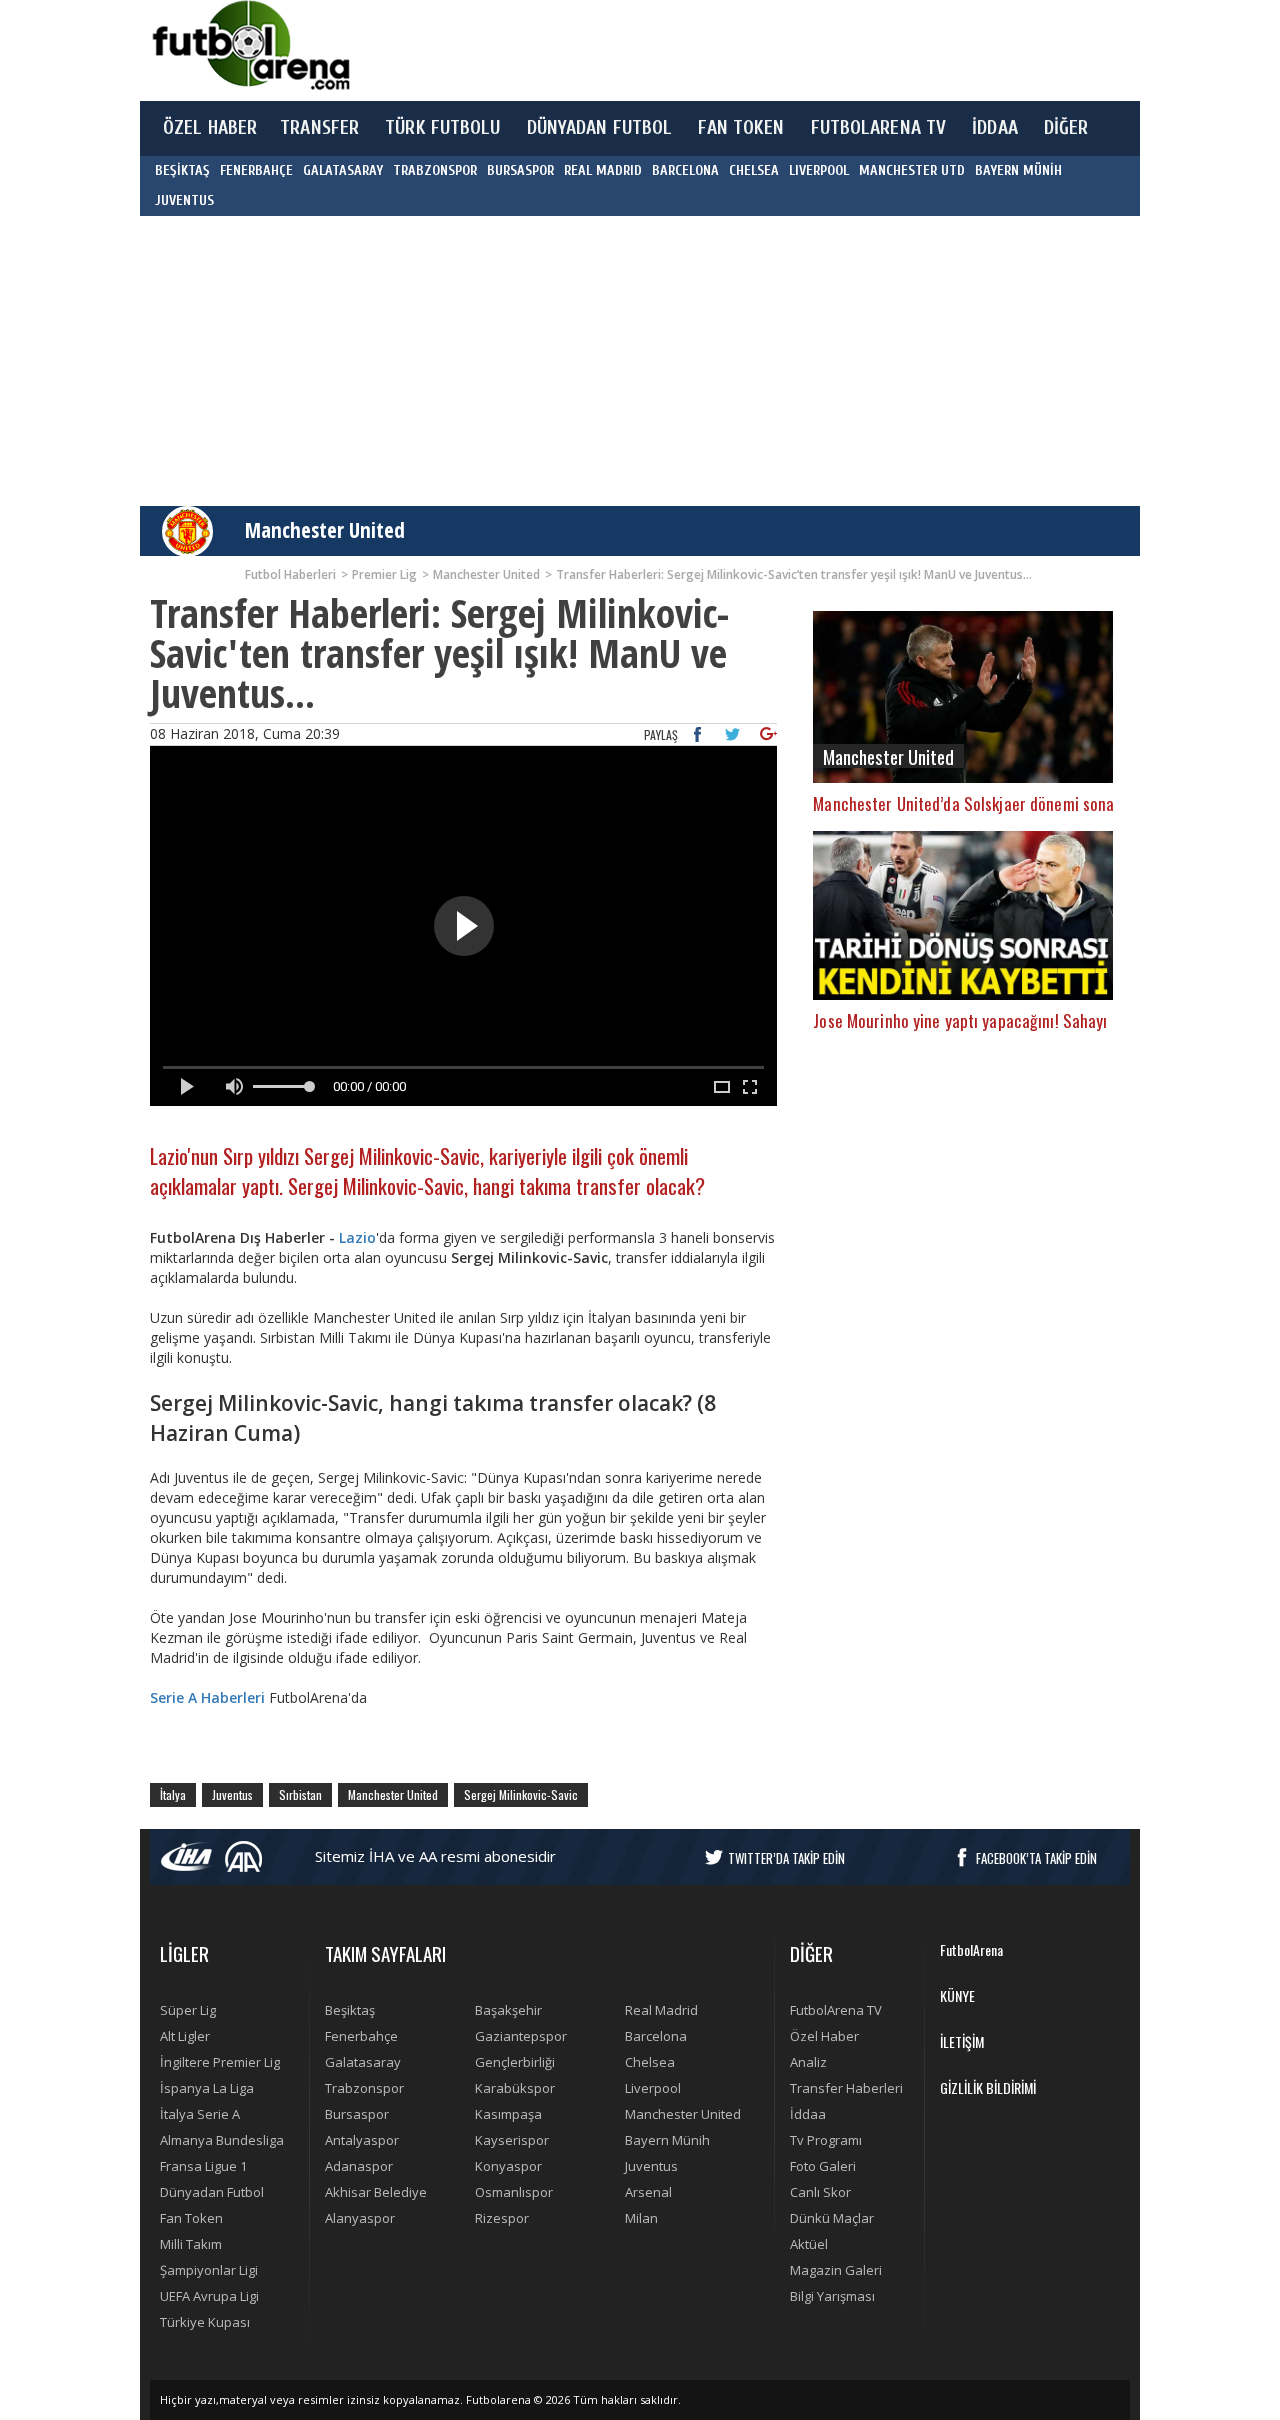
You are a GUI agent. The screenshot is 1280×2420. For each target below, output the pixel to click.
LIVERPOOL (819, 170)
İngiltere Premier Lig (220, 2062)
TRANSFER (319, 128)
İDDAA (995, 128)
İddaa (808, 2114)
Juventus (232, 1794)
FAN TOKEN (741, 128)
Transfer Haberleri (846, 2088)
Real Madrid (661, 2010)
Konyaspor (508, 2166)
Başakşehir (508, 2010)
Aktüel (809, 2244)
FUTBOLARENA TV (879, 128)
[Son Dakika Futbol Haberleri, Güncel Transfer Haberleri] (250, 45)
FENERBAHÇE (256, 170)
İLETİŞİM (962, 2041)
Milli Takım (191, 2244)
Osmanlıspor (514, 2192)
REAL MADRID (603, 170)
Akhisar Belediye (376, 2192)
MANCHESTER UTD (912, 170)
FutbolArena (971, 1949)
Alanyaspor (360, 2218)
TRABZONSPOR (435, 170)
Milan (641, 2218)
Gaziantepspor (521, 2036)
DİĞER (1066, 128)
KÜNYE (957, 1995)
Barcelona (656, 2036)
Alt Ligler (185, 2036)
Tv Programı (826, 2140)
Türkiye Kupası (205, 2322)
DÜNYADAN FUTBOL (600, 128)
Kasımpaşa (508, 2114)
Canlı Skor (820, 2192)
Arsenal (648, 2192)
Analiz (808, 2062)
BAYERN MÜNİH (1018, 170)
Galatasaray (363, 2062)
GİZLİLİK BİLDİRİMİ (988, 2087)
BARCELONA (685, 170)
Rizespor (502, 2218)
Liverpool (653, 2088)
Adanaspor (359, 2166)
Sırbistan (300, 1794)
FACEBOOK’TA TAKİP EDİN (1036, 1858)
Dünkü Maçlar (832, 2218)
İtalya (173, 1794)
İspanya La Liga (207, 2088)
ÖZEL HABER (210, 128)
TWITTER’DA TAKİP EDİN (786, 1858)
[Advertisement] (734, 50)
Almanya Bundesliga (222, 2140)
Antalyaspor (362, 2140)
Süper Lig (188, 2010)
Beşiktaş (350, 2010)
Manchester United (325, 530)
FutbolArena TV (836, 2010)
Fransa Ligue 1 (203, 2166)
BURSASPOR (520, 170)
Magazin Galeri (836, 2270)
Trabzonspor (364, 2088)
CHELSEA (754, 170)
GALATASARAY (343, 170)
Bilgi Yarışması (832, 2296)
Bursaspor (357, 2114)
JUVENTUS (184, 200)
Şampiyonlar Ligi (209, 2270)
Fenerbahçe (361, 2036)
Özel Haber (824, 2036)
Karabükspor (515, 2088)
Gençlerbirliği (515, 2062)
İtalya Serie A (200, 2114)
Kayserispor (512, 2140)
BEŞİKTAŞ (182, 170)
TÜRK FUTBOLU (442, 128)
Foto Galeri (823, 2166)
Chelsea (650, 2062)
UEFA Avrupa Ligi (209, 2296)
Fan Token (191, 2218)
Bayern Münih (667, 2140)
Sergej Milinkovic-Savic (521, 1794)
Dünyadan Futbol (212, 2192)
